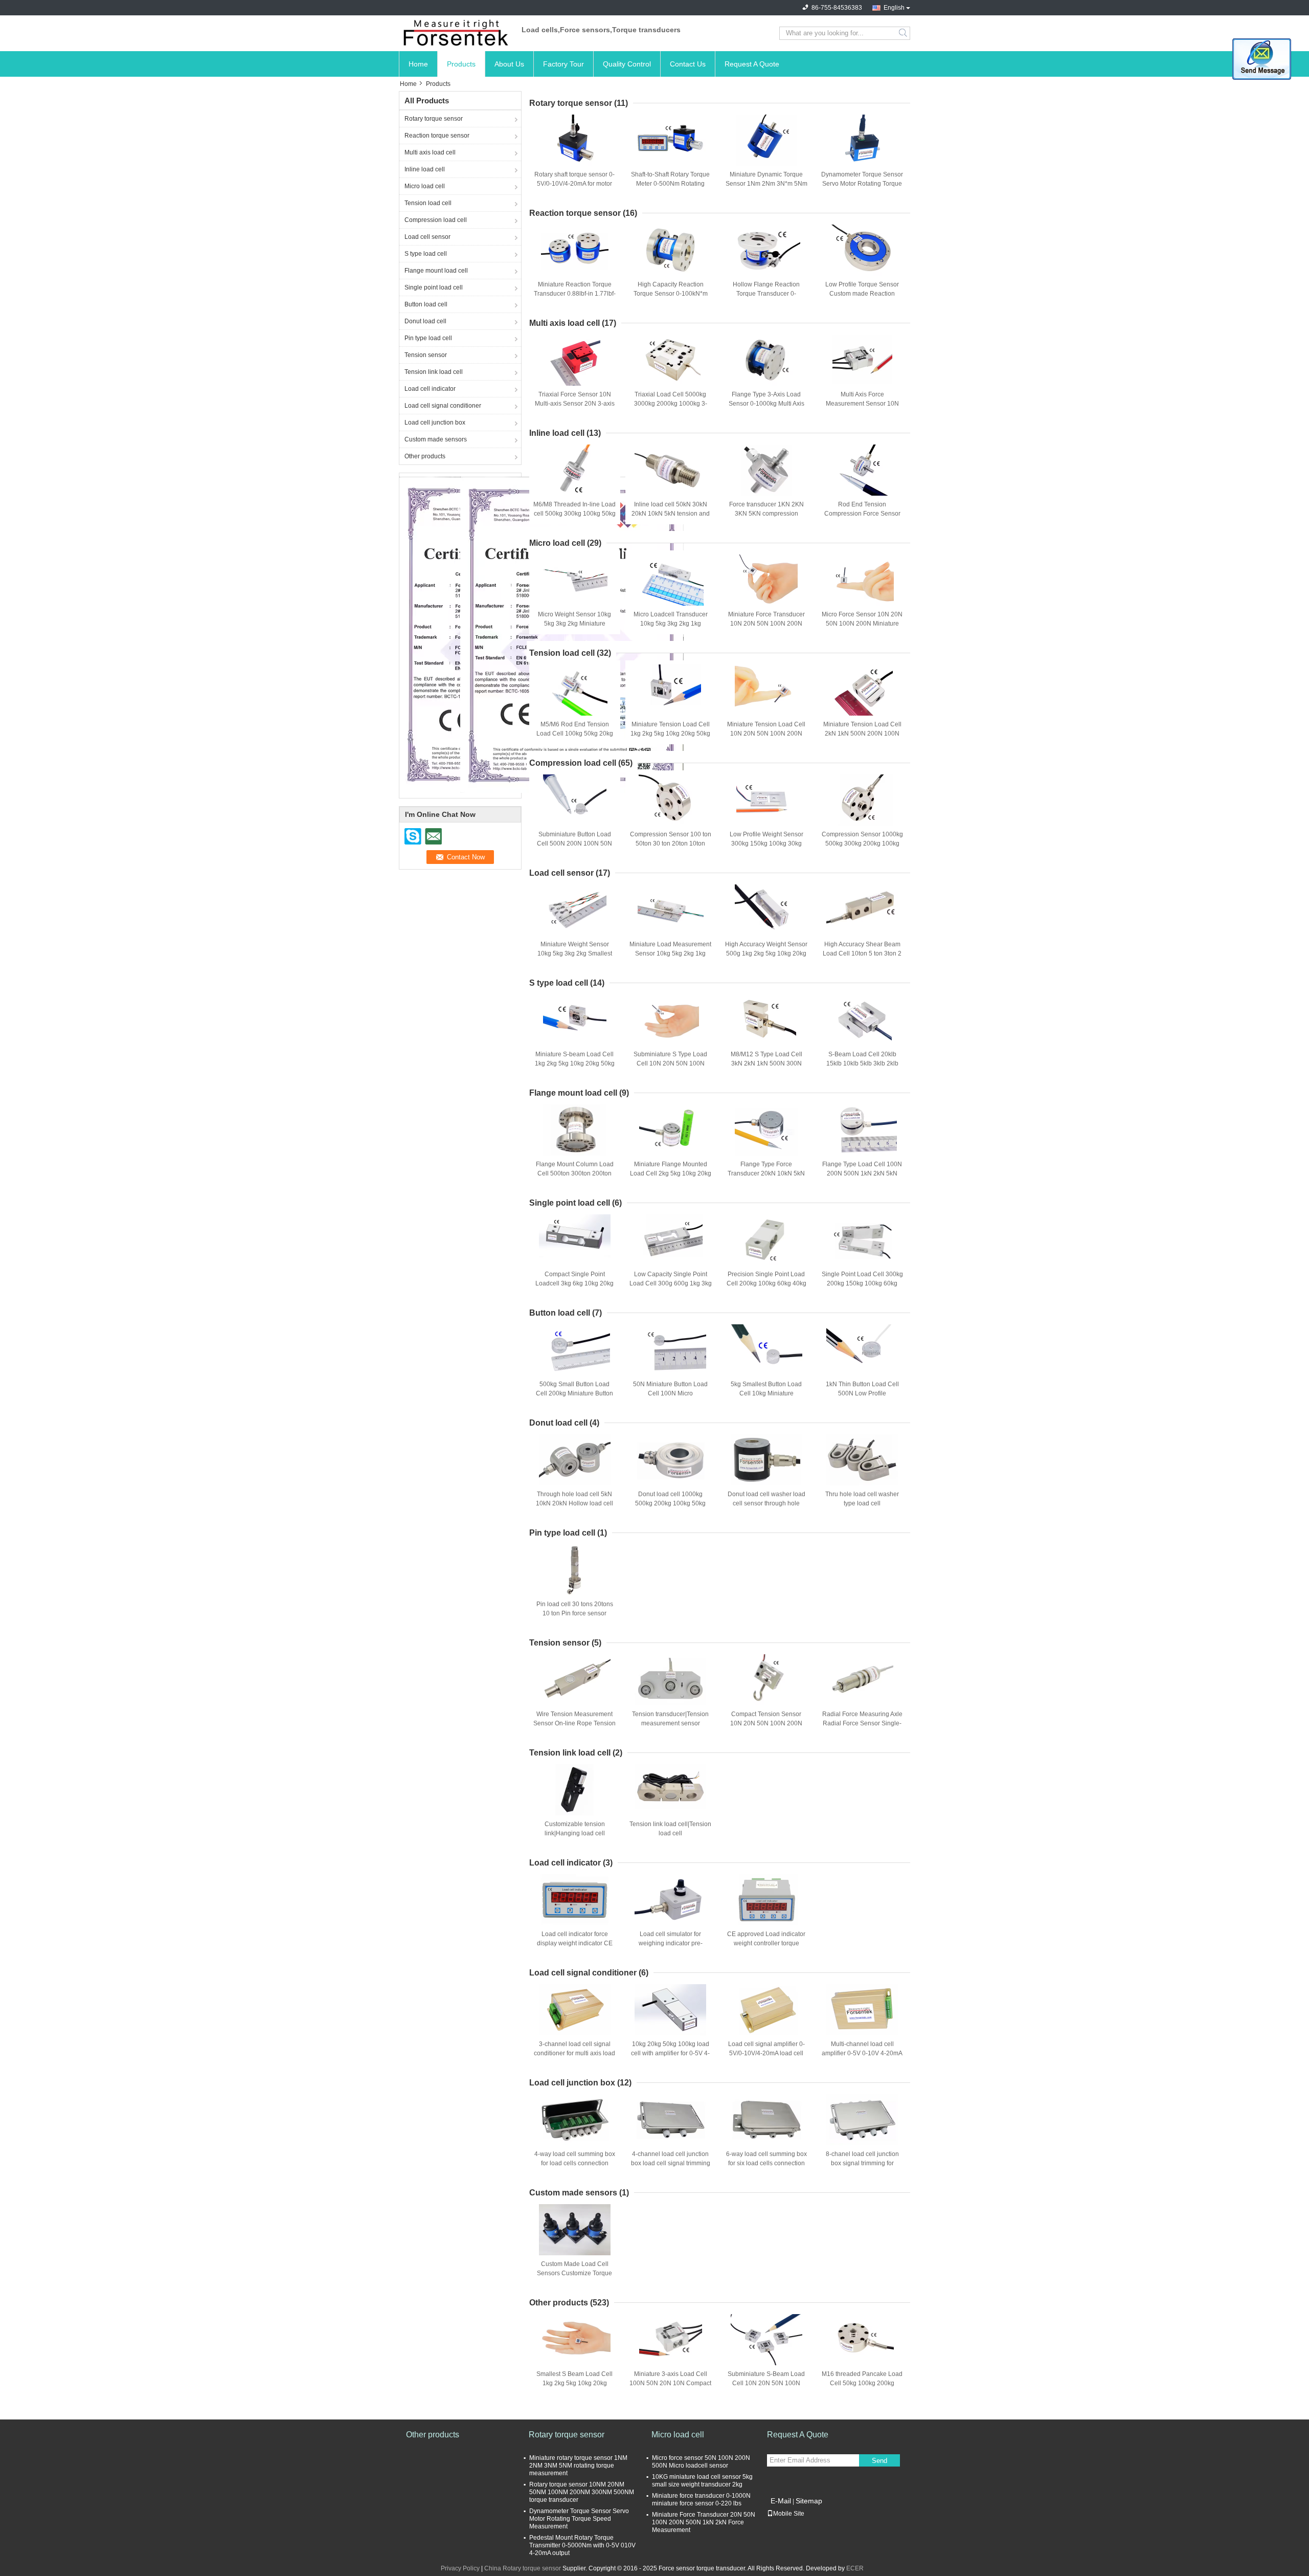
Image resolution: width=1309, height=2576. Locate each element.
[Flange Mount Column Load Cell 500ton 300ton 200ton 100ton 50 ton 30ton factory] (575, 1130)
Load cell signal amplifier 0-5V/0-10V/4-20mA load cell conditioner (766, 2053)
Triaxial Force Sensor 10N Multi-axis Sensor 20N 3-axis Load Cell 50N (575, 404)
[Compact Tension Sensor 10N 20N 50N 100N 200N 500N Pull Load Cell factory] (766, 1680)
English (894, 8)
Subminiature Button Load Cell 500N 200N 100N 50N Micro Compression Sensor (575, 843)
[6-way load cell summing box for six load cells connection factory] (766, 2120)
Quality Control (627, 64)
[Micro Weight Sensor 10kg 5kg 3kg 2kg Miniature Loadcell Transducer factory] (575, 580)
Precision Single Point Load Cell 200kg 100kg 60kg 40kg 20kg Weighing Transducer (766, 1283)
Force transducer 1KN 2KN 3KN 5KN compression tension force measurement (766, 514)
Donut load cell (425, 321)
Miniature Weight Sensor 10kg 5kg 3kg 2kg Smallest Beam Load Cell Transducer (574, 953)
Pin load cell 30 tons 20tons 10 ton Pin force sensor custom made (575, 1613)
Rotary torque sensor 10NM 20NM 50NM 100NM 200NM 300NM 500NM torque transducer (582, 2492)
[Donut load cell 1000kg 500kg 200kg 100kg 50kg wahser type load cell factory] (670, 1460)
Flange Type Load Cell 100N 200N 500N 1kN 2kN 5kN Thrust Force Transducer (862, 1173)
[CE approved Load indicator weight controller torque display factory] (766, 1900)
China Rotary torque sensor (523, 2568)
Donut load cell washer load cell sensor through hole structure (766, 1503)
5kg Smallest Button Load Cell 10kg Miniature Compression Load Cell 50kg (766, 1393)
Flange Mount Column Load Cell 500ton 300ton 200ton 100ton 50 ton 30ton (575, 1173)
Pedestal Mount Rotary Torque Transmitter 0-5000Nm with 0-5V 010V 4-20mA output (582, 2545)
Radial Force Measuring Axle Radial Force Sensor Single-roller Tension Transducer (862, 1723)
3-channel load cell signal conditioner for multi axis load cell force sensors (574, 2053)
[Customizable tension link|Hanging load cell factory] (575, 1790)
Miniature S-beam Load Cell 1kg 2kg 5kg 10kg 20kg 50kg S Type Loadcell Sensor (575, 1063)
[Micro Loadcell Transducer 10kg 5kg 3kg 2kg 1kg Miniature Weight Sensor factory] (670, 580)
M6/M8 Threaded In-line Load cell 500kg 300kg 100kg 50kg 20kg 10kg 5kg (574, 514)
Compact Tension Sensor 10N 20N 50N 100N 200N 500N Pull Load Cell (766, 1723)
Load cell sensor (427, 237)
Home (418, 64)
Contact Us (688, 64)
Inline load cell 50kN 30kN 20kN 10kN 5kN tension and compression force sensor (671, 514)
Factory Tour (563, 64)
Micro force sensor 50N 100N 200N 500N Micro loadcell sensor (701, 2462)
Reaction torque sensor (437, 136)
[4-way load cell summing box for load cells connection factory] (575, 2120)
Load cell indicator (430, 389)
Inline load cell (425, 169)
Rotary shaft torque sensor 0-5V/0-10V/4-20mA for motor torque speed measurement (574, 184)
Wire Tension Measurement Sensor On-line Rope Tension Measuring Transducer (574, 1723)
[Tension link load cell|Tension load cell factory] (670, 1790)
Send (879, 2461)
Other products (425, 456)
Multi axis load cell (430, 152)
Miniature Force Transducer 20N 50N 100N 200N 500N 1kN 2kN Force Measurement (704, 2522)
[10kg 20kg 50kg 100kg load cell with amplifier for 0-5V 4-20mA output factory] (670, 2010)
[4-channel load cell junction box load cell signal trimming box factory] (670, 2120)
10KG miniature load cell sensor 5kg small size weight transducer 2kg (702, 2481)
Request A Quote (752, 64)
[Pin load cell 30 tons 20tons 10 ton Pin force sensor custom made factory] (575, 1570)
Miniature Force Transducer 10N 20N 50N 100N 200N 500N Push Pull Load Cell (766, 624)
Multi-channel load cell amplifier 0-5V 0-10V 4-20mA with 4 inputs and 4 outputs (862, 2053)
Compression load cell (436, 220)
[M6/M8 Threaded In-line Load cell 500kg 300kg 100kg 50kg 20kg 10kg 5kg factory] (575, 470)
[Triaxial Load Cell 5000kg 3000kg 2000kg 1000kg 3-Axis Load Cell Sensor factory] (670, 360)
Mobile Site (789, 2514)
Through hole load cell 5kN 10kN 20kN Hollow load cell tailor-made (574, 1503)
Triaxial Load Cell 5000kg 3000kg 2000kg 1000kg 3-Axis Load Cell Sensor (671, 404)
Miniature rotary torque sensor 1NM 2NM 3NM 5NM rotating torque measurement (578, 2466)
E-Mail (781, 2501)
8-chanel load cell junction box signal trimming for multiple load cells (862, 2163)
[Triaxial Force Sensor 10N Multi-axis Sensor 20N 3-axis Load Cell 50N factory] (575, 360)
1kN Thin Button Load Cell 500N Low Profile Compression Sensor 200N (862, 1393)
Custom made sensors (436, 439)
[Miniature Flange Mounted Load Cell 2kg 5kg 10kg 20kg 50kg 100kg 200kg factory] (670, 1130)
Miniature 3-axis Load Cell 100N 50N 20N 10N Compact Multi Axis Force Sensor (670, 2383)
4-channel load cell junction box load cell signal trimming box (671, 2163)
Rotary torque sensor (434, 119)
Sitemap (809, 2501)
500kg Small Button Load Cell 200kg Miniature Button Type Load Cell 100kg (574, 1393)
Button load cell (426, 304)
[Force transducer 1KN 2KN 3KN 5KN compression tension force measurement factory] (766, 470)
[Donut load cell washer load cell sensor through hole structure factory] (766, 1460)
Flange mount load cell (436, 271)
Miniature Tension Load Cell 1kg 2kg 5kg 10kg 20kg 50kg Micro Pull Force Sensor (670, 734)
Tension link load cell (434, 372)
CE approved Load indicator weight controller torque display (766, 1943)
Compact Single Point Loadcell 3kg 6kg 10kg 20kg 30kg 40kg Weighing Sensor (575, 1283)
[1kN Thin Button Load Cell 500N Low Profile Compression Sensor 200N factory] (862, 1350)
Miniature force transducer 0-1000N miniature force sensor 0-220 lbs (701, 2500)
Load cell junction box (435, 423)
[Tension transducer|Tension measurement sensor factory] (670, 1680)
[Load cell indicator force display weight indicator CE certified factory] (575, 1900)
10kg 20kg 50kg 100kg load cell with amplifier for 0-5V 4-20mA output (670, 2053)
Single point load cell (434, 287)
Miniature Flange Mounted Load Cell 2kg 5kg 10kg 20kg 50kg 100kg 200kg (671, 1173)
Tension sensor (426, 355)
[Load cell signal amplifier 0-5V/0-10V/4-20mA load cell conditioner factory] (766, 2010)
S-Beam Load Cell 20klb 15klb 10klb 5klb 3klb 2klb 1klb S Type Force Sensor (862, 1063)
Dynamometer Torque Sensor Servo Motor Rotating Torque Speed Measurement (862, 184)
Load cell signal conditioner (443, 406)
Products (461, 64)
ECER (855, 2568)
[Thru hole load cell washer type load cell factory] (862, 1460)
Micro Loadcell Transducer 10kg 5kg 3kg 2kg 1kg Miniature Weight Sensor (671, 624)
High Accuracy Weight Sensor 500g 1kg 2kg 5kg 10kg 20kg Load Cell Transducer (766, 953)
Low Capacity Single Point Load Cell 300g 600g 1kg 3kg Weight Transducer (671, 1283)
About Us (509, 64)
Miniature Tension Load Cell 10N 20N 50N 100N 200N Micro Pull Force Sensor (766, 734)
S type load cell (426, 254)
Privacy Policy (460, 2568)
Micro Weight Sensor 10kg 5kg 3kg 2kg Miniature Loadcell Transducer (574, 624)
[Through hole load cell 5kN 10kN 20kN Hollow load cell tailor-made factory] (575, 1460)
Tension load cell (428, 203)
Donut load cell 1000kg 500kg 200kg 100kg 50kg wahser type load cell (670, 1503)
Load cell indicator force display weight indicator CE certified (575, 1943)
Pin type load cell (428, 338)
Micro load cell (425, 186)
